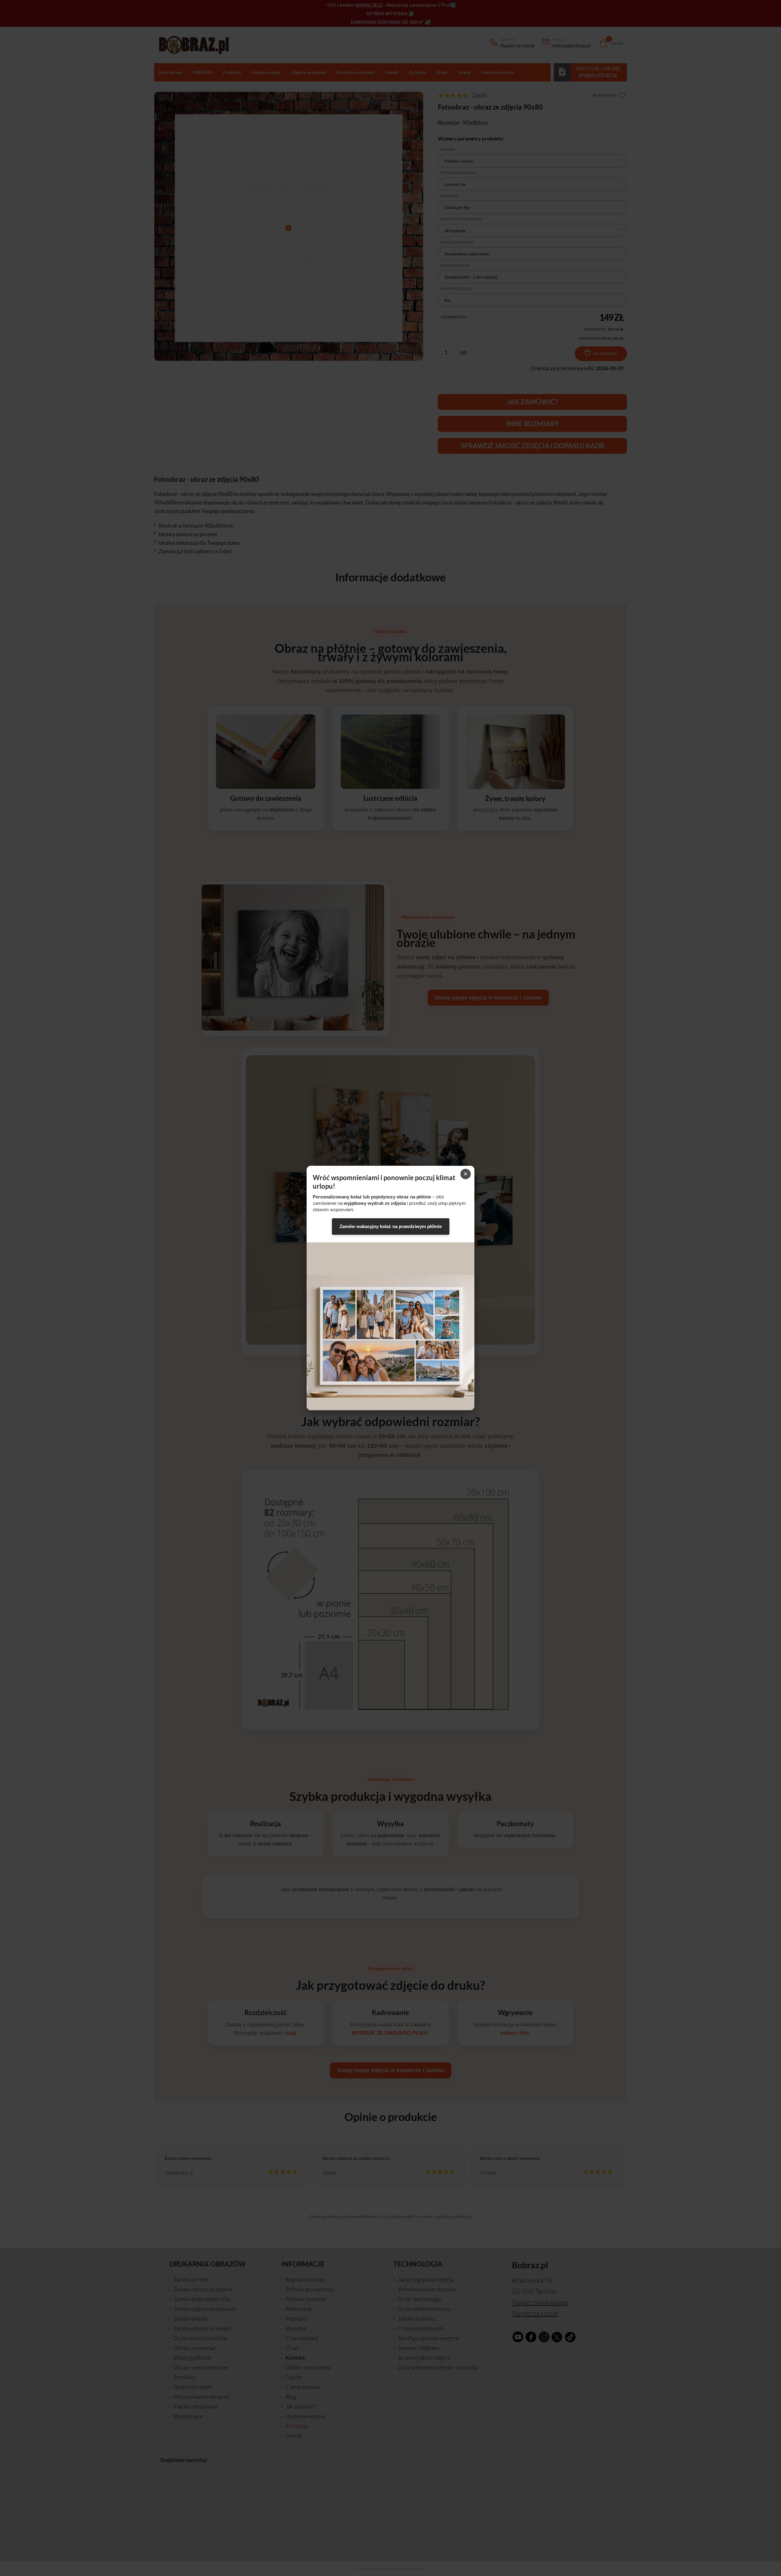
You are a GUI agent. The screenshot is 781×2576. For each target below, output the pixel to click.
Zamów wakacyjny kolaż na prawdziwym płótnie (391, 1226)
